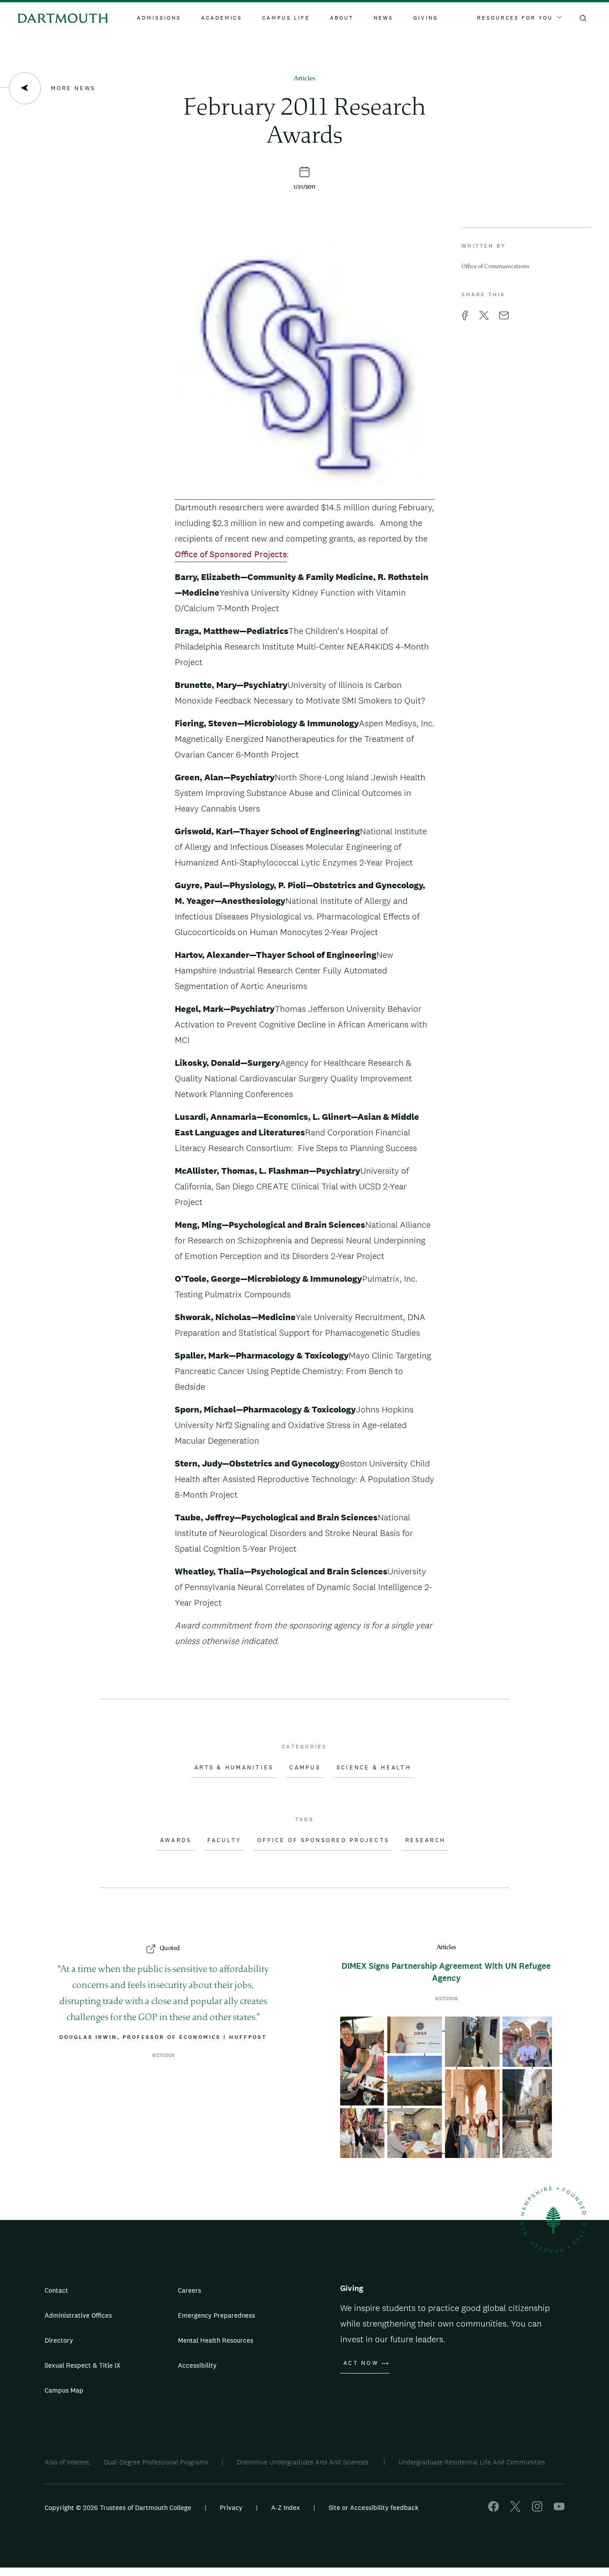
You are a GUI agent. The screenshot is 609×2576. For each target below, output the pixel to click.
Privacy (231, 2508)
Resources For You (515, 18)
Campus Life (286, 18)
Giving (426, 18)
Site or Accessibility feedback (374, 2508)
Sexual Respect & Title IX (82, 2365)
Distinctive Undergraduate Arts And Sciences (303, 2462)
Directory (59, 2340)
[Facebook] (494, 2509)
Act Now (361, 2363)
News (383, 18)
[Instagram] (537, 2509)
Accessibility (197, 2365)
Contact (56, 2290)
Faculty (224, 1840)
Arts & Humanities (234, 1768)
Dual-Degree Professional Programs (156, 2462)
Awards (176, 1840)
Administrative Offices (78, 2315)
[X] (515, 2509)
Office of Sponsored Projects (231, 554)
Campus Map (64, 2390)
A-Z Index (286, 2508)
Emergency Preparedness (216, 2315)
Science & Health (374, 1768)
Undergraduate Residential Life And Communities (472, 2462)
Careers (189, 2290)
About (342, 18)
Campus (305, 1768)
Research (425, 1840)
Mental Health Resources (216, 2340)
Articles (304, 79)
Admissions (159, 18)
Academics (222, 18)
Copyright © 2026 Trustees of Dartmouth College (118, 2508)
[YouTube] (559, 2509)
